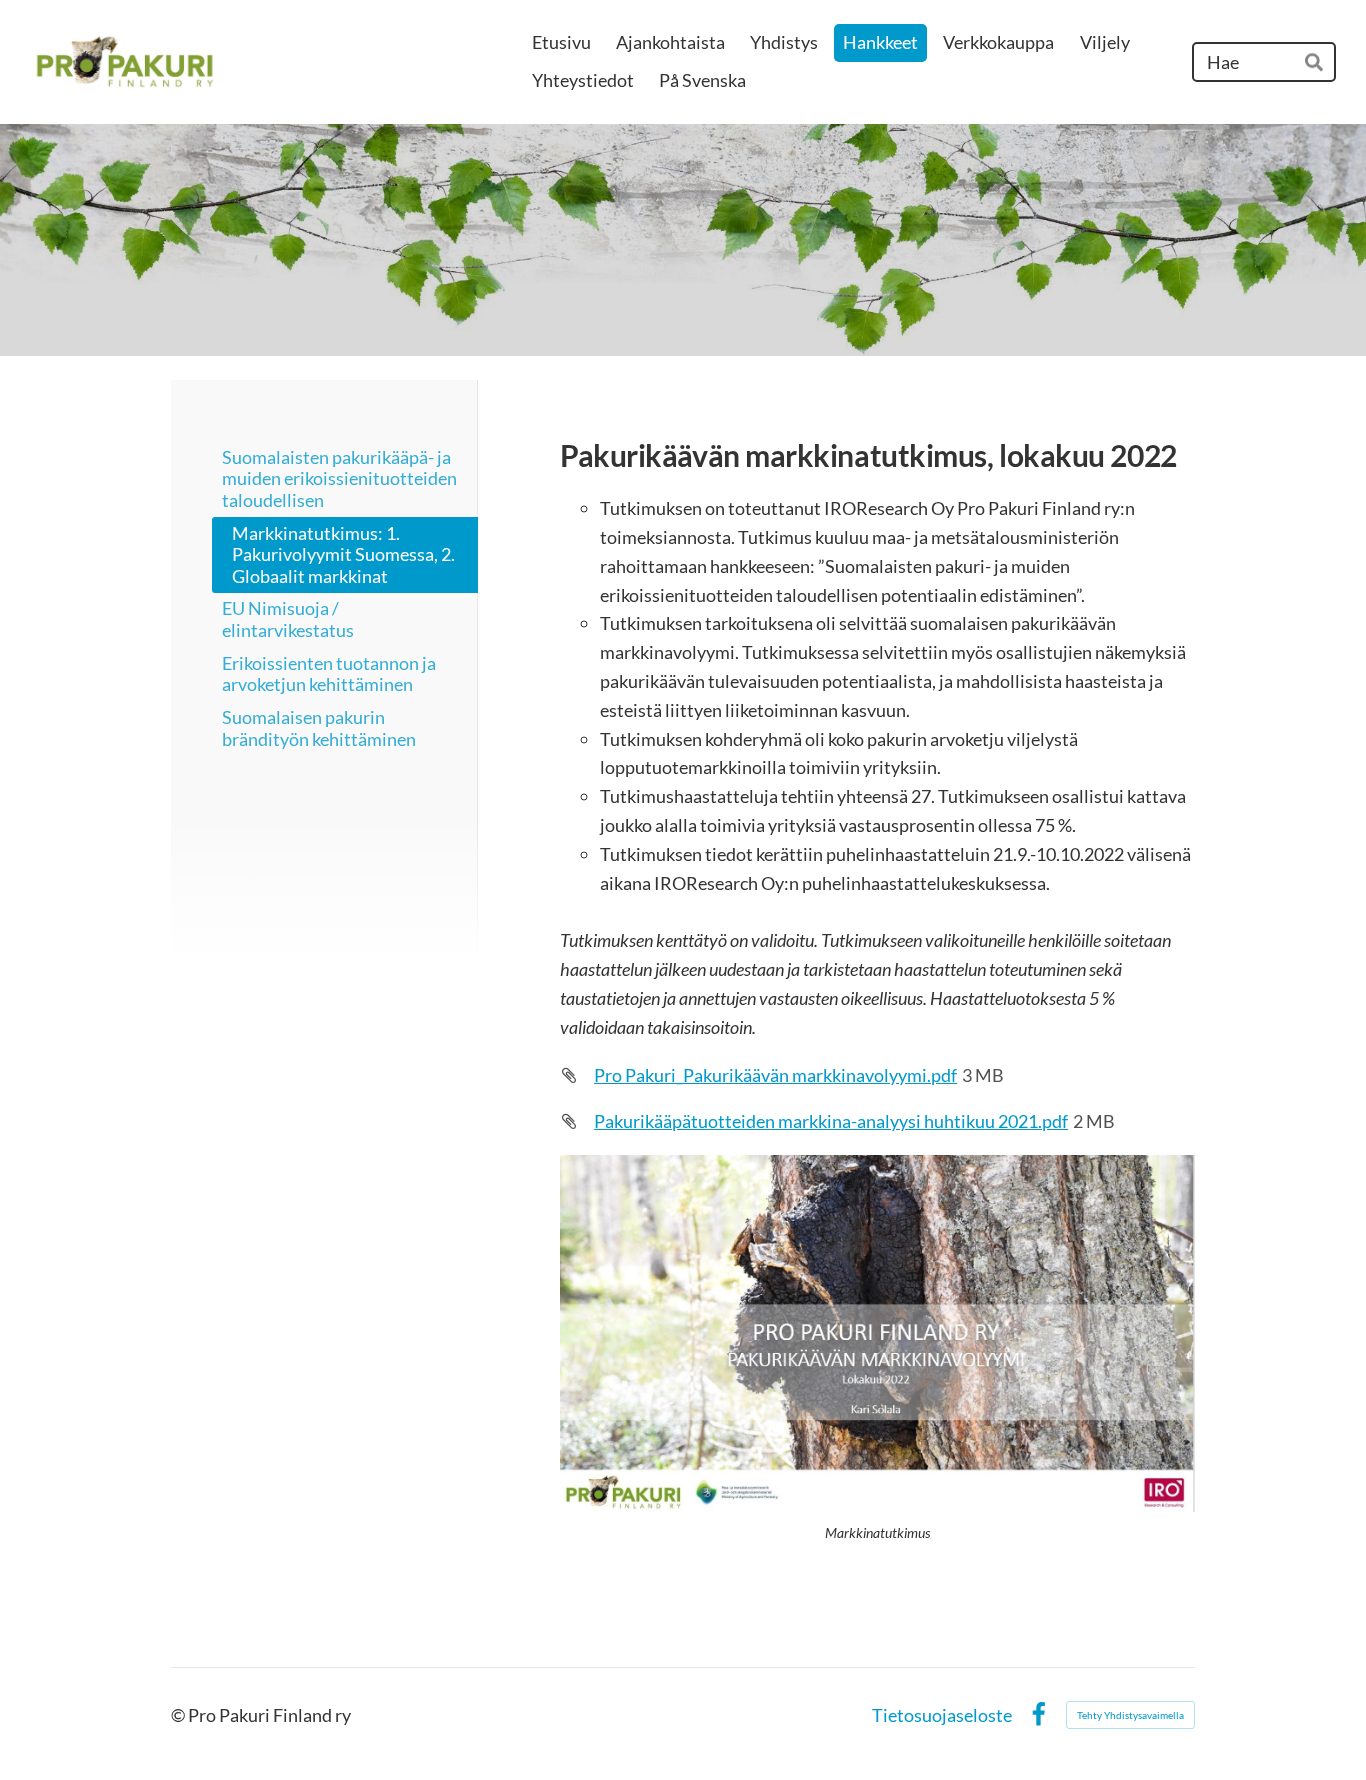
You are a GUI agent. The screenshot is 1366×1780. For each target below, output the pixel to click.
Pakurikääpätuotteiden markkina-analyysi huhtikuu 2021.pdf (831, 1121)
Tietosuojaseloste (942, 1715)
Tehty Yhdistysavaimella (1130, 1715)
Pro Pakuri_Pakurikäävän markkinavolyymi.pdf (775, 1075)
